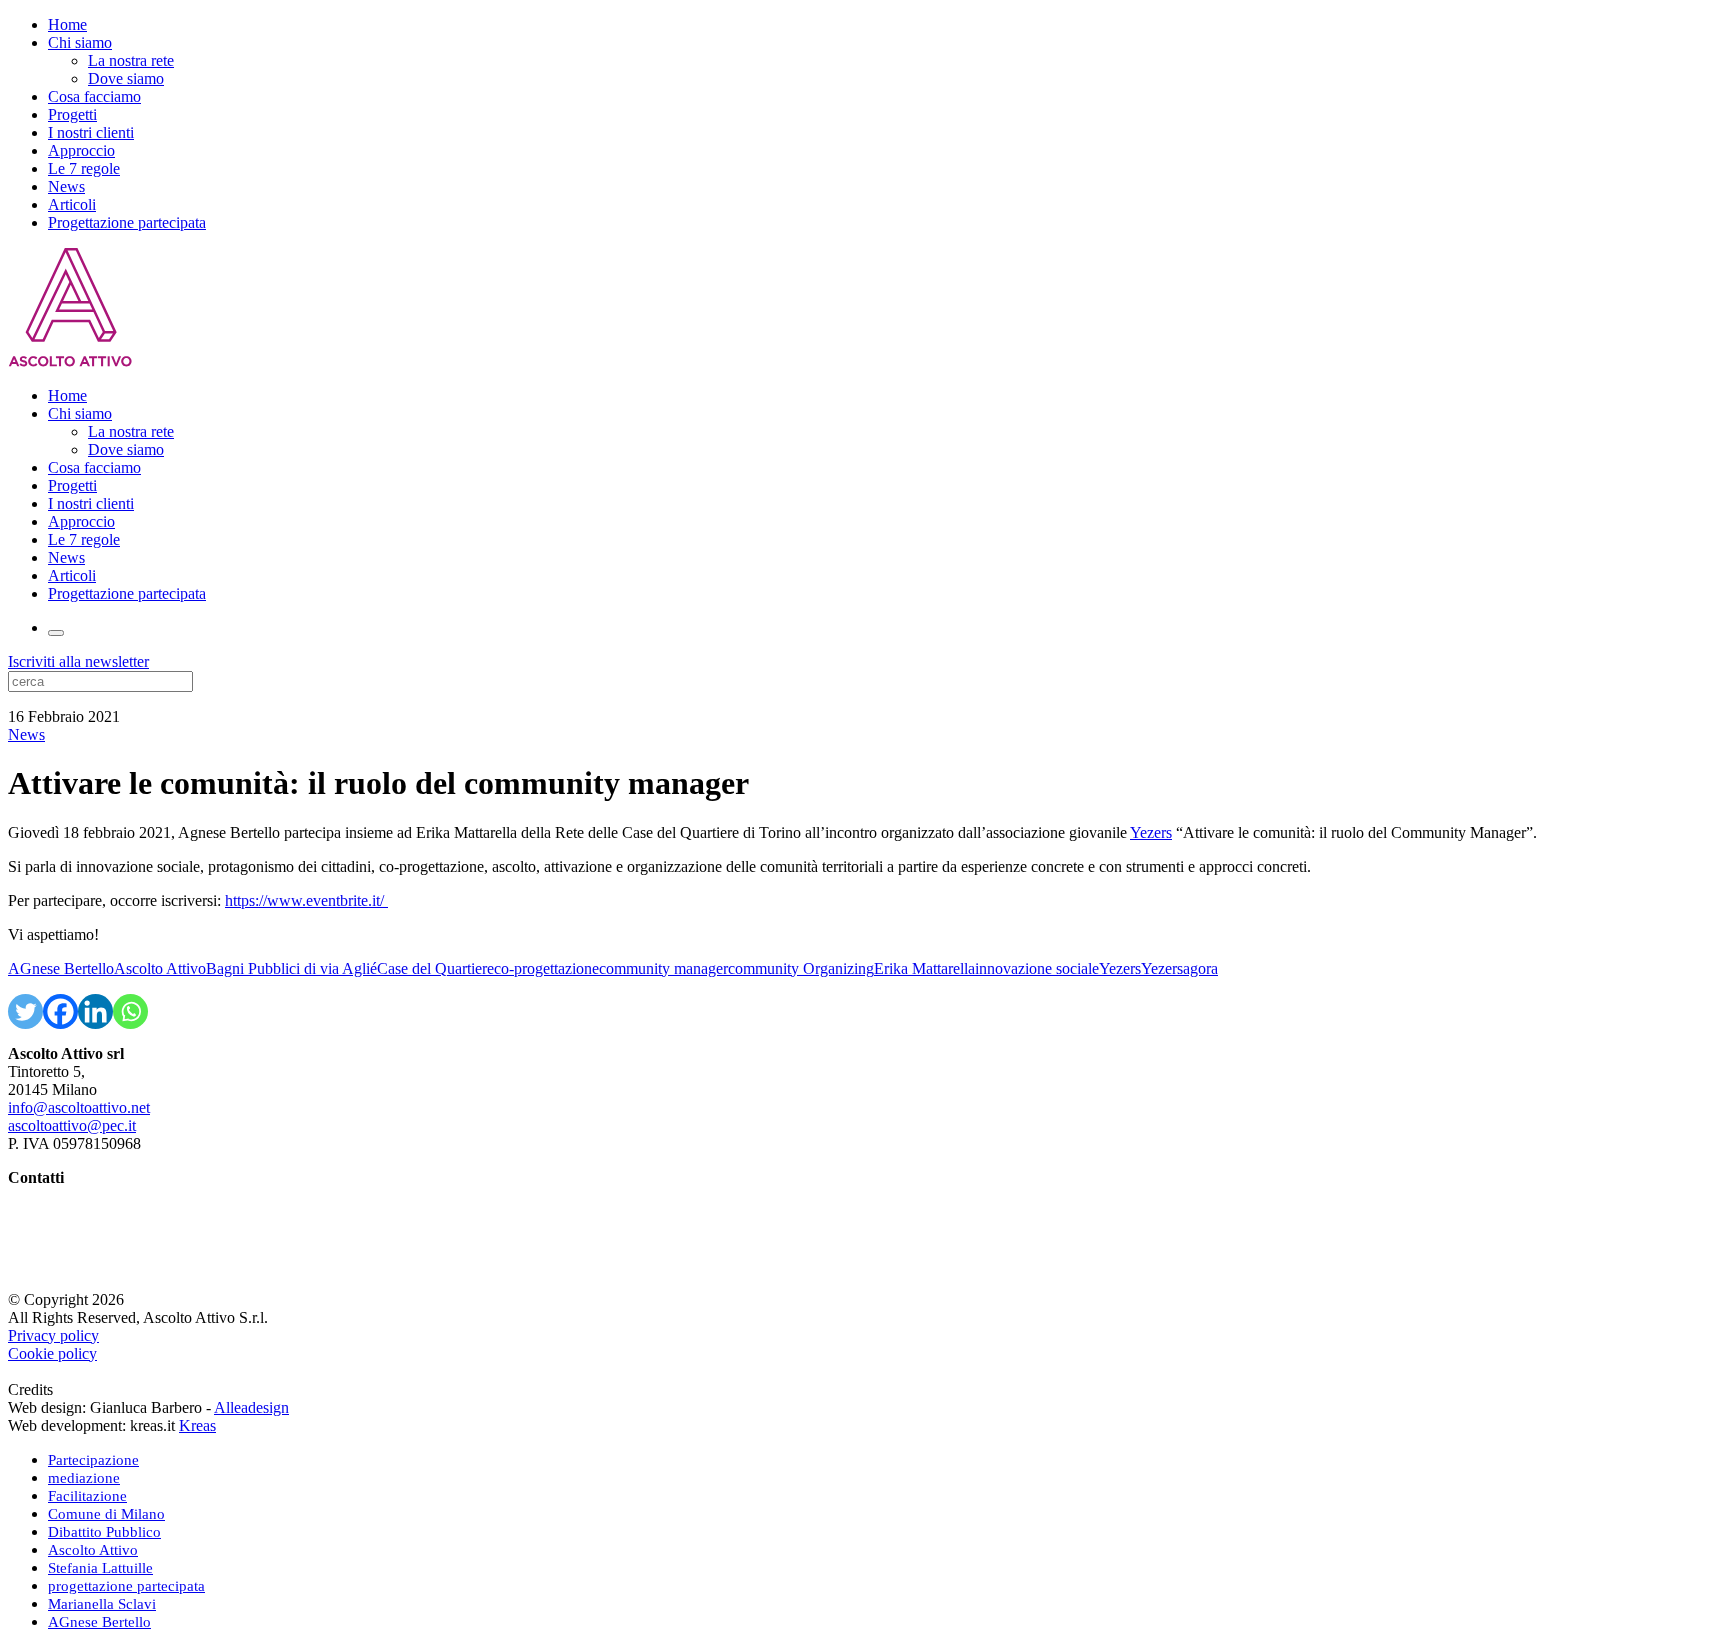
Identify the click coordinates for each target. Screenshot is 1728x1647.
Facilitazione (87, 1496)
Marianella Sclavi (63, 1231)
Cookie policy (52, 1353)
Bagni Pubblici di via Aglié (291, 968)
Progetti (72, 114)
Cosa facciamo (94, 96)
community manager (663, 968)
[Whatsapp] (130, 1011)
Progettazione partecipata (127, 222)
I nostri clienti (91, 132)
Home (67, 24)
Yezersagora (1179, 968)
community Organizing (801, 968)
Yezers (1151, 832)
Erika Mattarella (924, 968)
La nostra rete (131, 60)
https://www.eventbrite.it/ (306, 900)
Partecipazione (93, 1460)
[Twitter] (25, 1011)
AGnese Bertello (61, 968)
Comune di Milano (106, 1514)
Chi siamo (80, 42)
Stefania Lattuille (61, 1213)
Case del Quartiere (435, 968)
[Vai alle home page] (70, 361)
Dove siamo (126, 78)
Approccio (81, 150)
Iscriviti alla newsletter (78, 661)
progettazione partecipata (126, 1586)
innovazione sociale (1037, 968)
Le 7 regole (84, 168)
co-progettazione (546, 968)
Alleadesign (251, 1407)
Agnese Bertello (59, 1195)
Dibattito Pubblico (104, 1532)
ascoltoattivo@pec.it (72, 1125)
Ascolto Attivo (160, 968)
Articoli (72, 204)
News (66, 186)
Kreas (197, 1425)
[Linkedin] (95, 1011)
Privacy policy (53, 1335)
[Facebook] (60, 1011)
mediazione (84, 1478)
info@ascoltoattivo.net (79, 1107)
